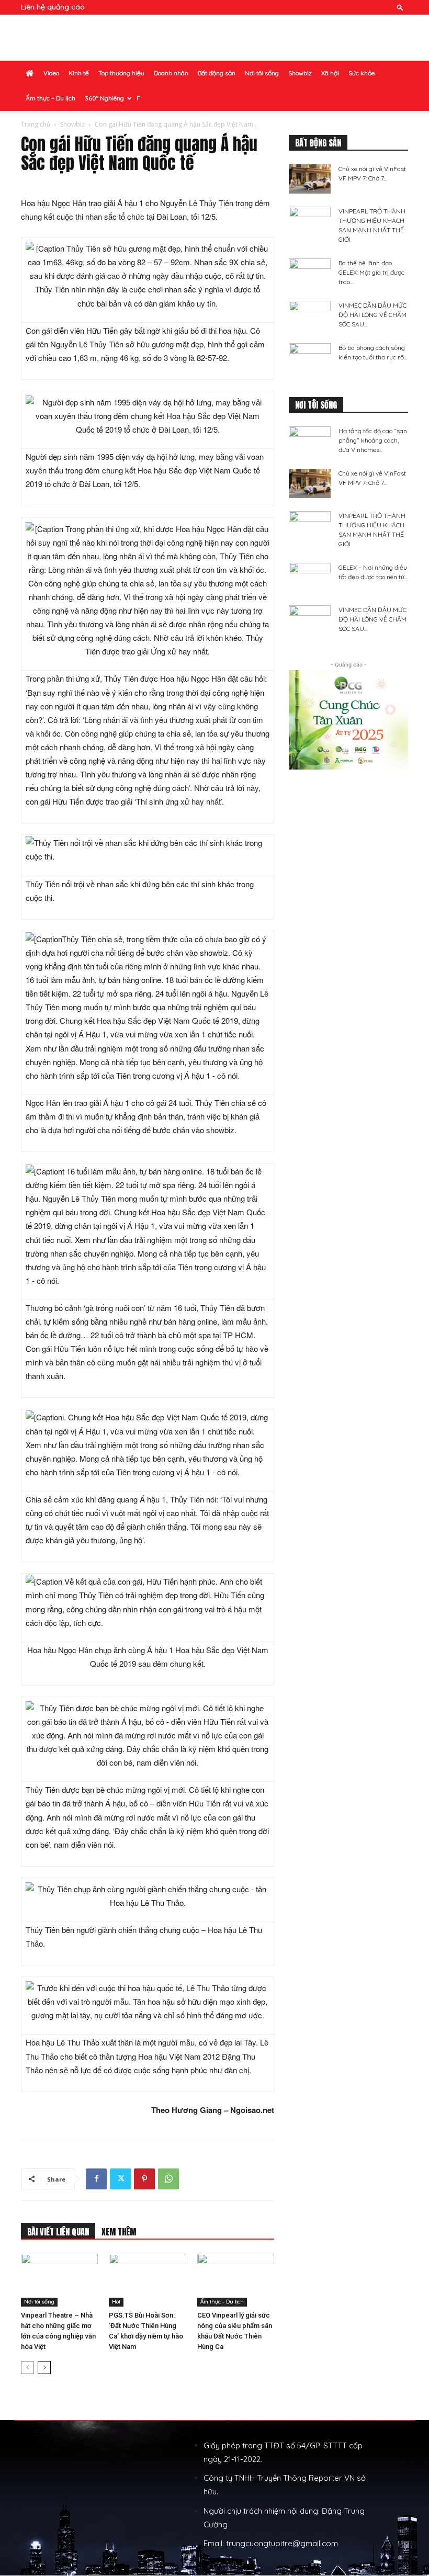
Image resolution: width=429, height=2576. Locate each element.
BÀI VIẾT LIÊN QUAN (58, 2232)
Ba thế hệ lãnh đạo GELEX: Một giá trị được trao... (371, 272)
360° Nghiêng (104, 98)
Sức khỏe (362, 73)
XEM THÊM (119, 2232)
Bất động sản (217, 73)
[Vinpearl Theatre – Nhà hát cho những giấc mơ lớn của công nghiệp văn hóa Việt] (59, 2280)
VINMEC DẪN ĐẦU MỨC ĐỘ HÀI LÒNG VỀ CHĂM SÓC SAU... (372, 315)
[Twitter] (120, 2179)
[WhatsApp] (168, 2179)
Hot (116, 2302)
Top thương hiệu (121, 73)
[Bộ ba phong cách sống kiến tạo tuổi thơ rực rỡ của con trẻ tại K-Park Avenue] (310, 358)
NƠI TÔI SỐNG (316, 405)
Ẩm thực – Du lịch (50, 98)
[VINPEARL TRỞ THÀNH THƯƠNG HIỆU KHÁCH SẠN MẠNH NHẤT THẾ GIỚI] (310, 221)
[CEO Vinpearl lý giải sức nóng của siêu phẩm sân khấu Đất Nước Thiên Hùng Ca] (236, 2280)
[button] (400, 7)
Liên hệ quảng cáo (53, 7)
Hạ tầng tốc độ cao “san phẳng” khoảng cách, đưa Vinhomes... (373, 440)
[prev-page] (27, 2368)
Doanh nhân (171, 73)
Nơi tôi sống (262, 73)
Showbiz (300, 73)
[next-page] (44, 2368)
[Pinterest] (144, 2179)
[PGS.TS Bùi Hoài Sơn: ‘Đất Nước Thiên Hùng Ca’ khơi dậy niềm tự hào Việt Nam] (147, 2280)
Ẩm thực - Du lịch (222, 2302)
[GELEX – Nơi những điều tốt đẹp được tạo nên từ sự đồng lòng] (310, 578)
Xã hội (330, 73)
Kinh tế (79, 73)
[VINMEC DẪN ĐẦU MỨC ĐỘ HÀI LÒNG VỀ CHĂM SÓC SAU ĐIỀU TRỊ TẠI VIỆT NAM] (310, 315)
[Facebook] (96, 2179)
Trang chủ (36, 124)
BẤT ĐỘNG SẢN (318, 143)
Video (51, 73)
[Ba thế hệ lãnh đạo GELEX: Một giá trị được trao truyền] (310, 273)
